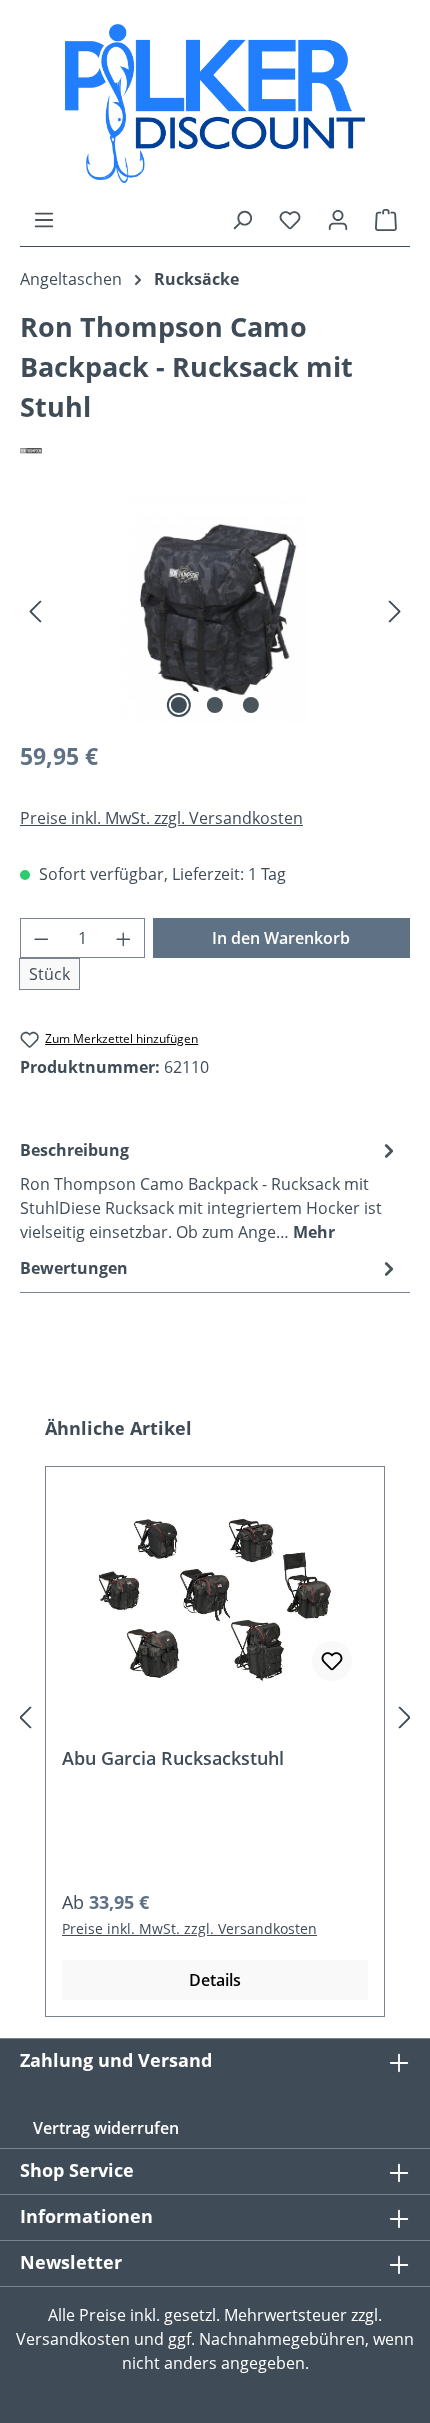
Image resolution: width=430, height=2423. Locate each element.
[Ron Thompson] (215, 450)
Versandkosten (73, 2339)
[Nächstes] (395, 610)
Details (215, 1980)
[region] (215, 610)
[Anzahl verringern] (41, 938)
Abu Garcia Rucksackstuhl (173, 1758)
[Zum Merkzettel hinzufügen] (332, 1661)
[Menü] (44, 219)
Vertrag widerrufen (106, 2128)
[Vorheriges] (35, 610)
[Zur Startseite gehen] (215, 103)
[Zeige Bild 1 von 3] (179, 705)
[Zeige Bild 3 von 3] (251, 705)
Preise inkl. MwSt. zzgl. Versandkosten (161, 818)
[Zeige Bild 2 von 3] (215, 705)
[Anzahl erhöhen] (124, 938)
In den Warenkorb (281, 938)
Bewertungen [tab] (74, 1268)
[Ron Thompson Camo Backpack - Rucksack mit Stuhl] (214, 610)
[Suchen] (242, 219)
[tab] (210, 1190)
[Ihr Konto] (338, 219)
